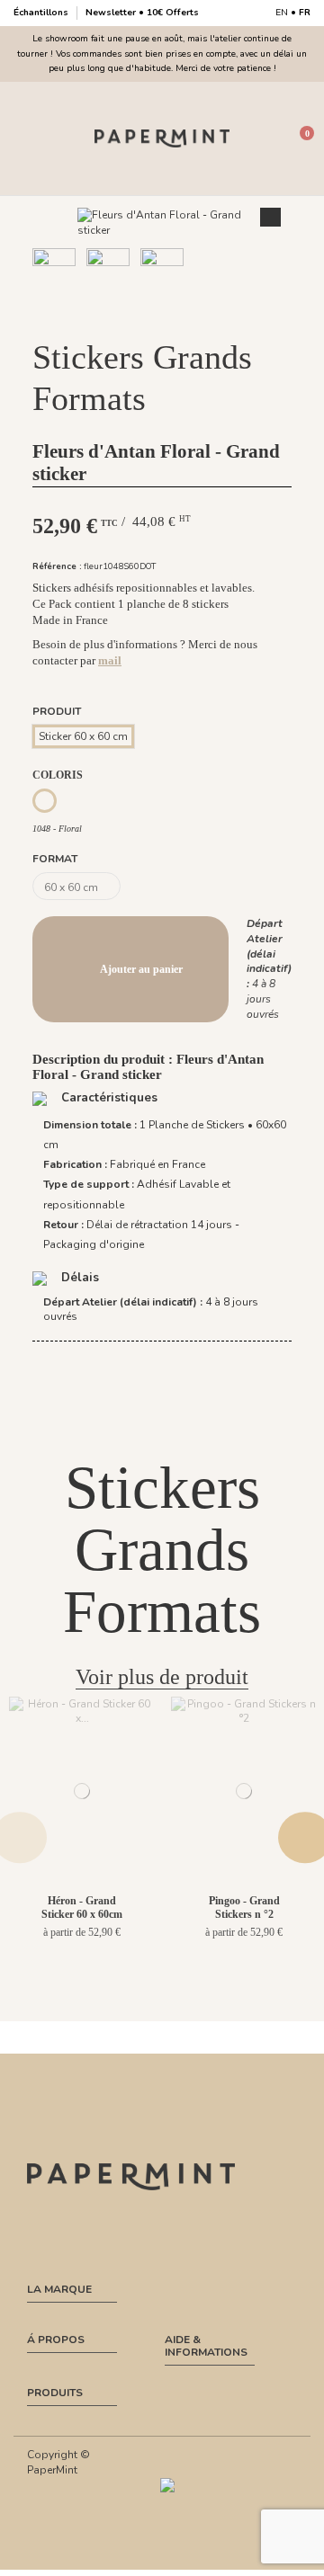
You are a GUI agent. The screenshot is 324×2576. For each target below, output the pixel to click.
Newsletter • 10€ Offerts (142, 13)
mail (110, 660)
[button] (141, 316)
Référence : (57, 566)
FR (305, 13)
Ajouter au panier (141, 969)
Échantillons (42, 13)
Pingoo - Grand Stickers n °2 (244, 1907)
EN (282, 13)
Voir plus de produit (162, 1677)
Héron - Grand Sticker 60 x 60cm (82, 1907)
